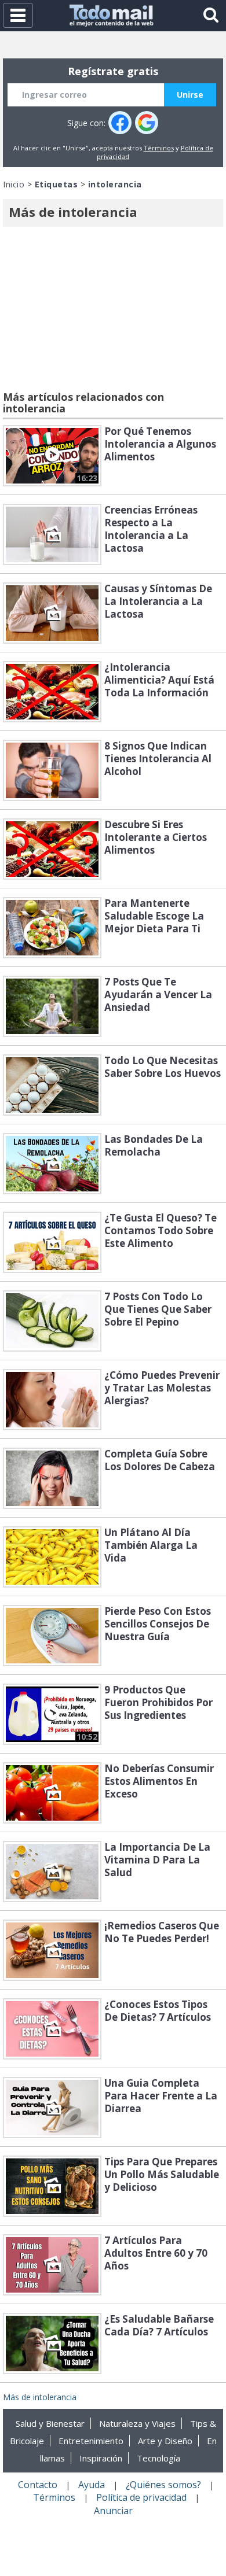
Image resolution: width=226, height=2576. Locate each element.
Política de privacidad (141, 2497)
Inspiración (101, 2458)
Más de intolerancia (40, 2397)
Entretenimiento (91, 2441)
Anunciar (113, 2511)
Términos (159, 148)
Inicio (14, 184)
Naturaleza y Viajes (137, 2423)
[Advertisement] (113, 311)
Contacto (38, 2485)
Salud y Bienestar (50, 2423)
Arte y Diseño (165, 2441)
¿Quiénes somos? (163, 2485)
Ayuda (92, 2485)
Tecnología (158, 2458)
